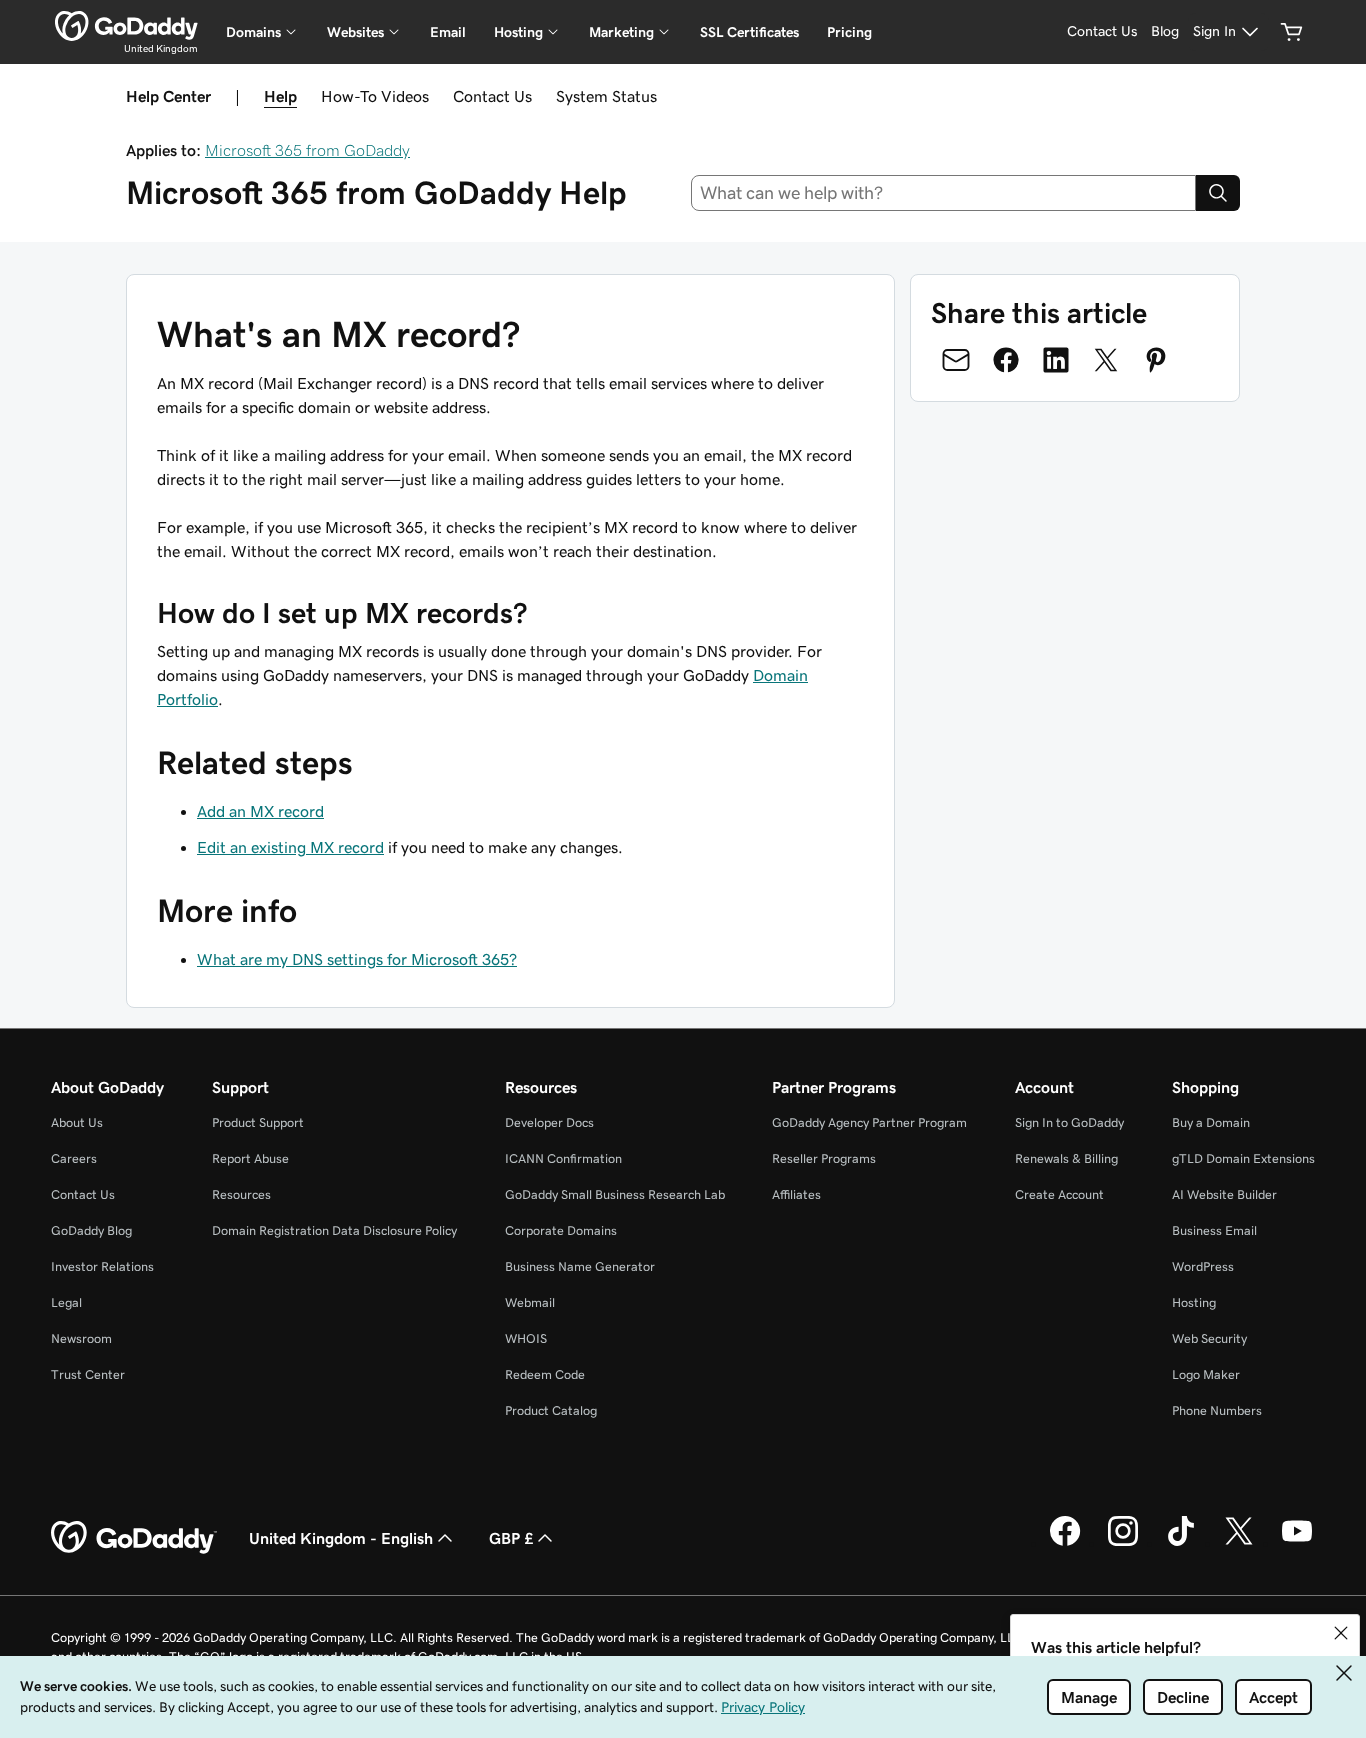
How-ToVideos (375, 96)
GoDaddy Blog (91, 1230)
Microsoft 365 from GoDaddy (307, 150)
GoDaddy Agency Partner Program (869, 1122)
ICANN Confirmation (563, 1158)
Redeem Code (545, 1374)
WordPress (1203, 1266)
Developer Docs (549, 1122)
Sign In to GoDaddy (1069, 1122)
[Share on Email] (956, 360)
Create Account (1059, 1194)
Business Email (1214, 1230)
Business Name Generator (580, 1266)
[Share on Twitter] (1106, 360)
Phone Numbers (1217, 1410)
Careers (74, 1158)
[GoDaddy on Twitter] (1239, 1543)
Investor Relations (102, 1266)
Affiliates (796, 1194)
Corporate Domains (561, 1230)
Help (280, 96)
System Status (606, 96)
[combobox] (944, 193)
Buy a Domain (1211, 1122)
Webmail (530, 1302)
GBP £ (511, 1538)
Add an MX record (260, 811)
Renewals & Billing (1066, 1158)
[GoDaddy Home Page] (134, 1538)
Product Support (258, 1122)
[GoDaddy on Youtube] (1297, 1543)
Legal (66, 1302)
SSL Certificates (749, 32)
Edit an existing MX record (290, 847)
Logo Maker (1206, 1374)
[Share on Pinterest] (1156, 360)
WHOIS (526, 1338)
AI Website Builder (1224, 1194)
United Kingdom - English (341, 1538)
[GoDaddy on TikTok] (1181, 1543)
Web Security (1209, 1338)
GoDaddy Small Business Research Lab (615, 1194)
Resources (241, 1194)
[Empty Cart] (1292, 32)
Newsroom (81, 1338)
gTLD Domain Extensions (1243, 1158)
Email (448, 32)
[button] (1341, 1633)
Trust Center (88, 1374)
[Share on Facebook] (1006, 360)
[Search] (1218, 193)
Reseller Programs (824, 1158)
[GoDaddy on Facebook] (1065, 1543)
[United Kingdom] (126, 26)
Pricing (849, 32)
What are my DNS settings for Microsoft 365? (357, 959)
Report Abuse (250, 1158)
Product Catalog (551, 1410)
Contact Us (492, 96)
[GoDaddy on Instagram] (1123, 1543)
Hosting (1194, 1302)
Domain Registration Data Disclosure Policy (334, 1230)
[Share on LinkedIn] (1056, 360)
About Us (77, 1122)
